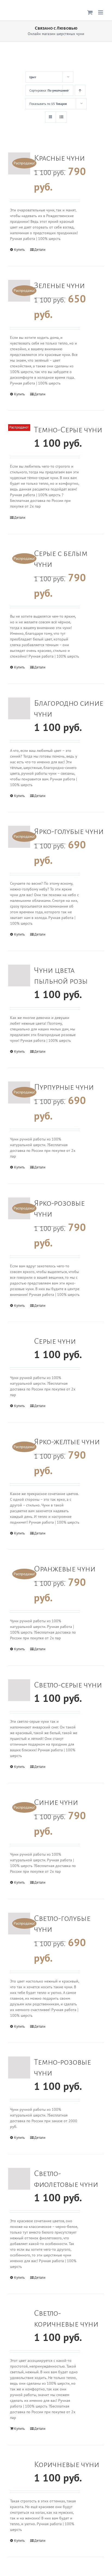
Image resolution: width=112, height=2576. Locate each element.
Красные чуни (59, 158)
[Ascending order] (80, 90)
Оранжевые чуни (65, 1569)
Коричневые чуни (67, 2464)
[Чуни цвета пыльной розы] (19, 976)
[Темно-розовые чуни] (19, 2067)
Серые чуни (55, 1341)
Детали (40, 250)
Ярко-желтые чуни (67, 1442)
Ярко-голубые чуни (69, 831)
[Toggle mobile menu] (101, 12)
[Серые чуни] (19, 1347)
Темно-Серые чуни (68, 430)
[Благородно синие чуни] (19, 709)
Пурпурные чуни (64, 1087)
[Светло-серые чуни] (19, 1690)
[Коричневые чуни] (19, 2470)
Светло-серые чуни (68, 1685)
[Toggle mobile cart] (90, 12)
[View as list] (61, 117)
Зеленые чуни (59, 285)
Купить (19, 250)
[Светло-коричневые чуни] (19, 2319)
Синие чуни (56, 1802)
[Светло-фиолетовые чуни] (19, 2179)
